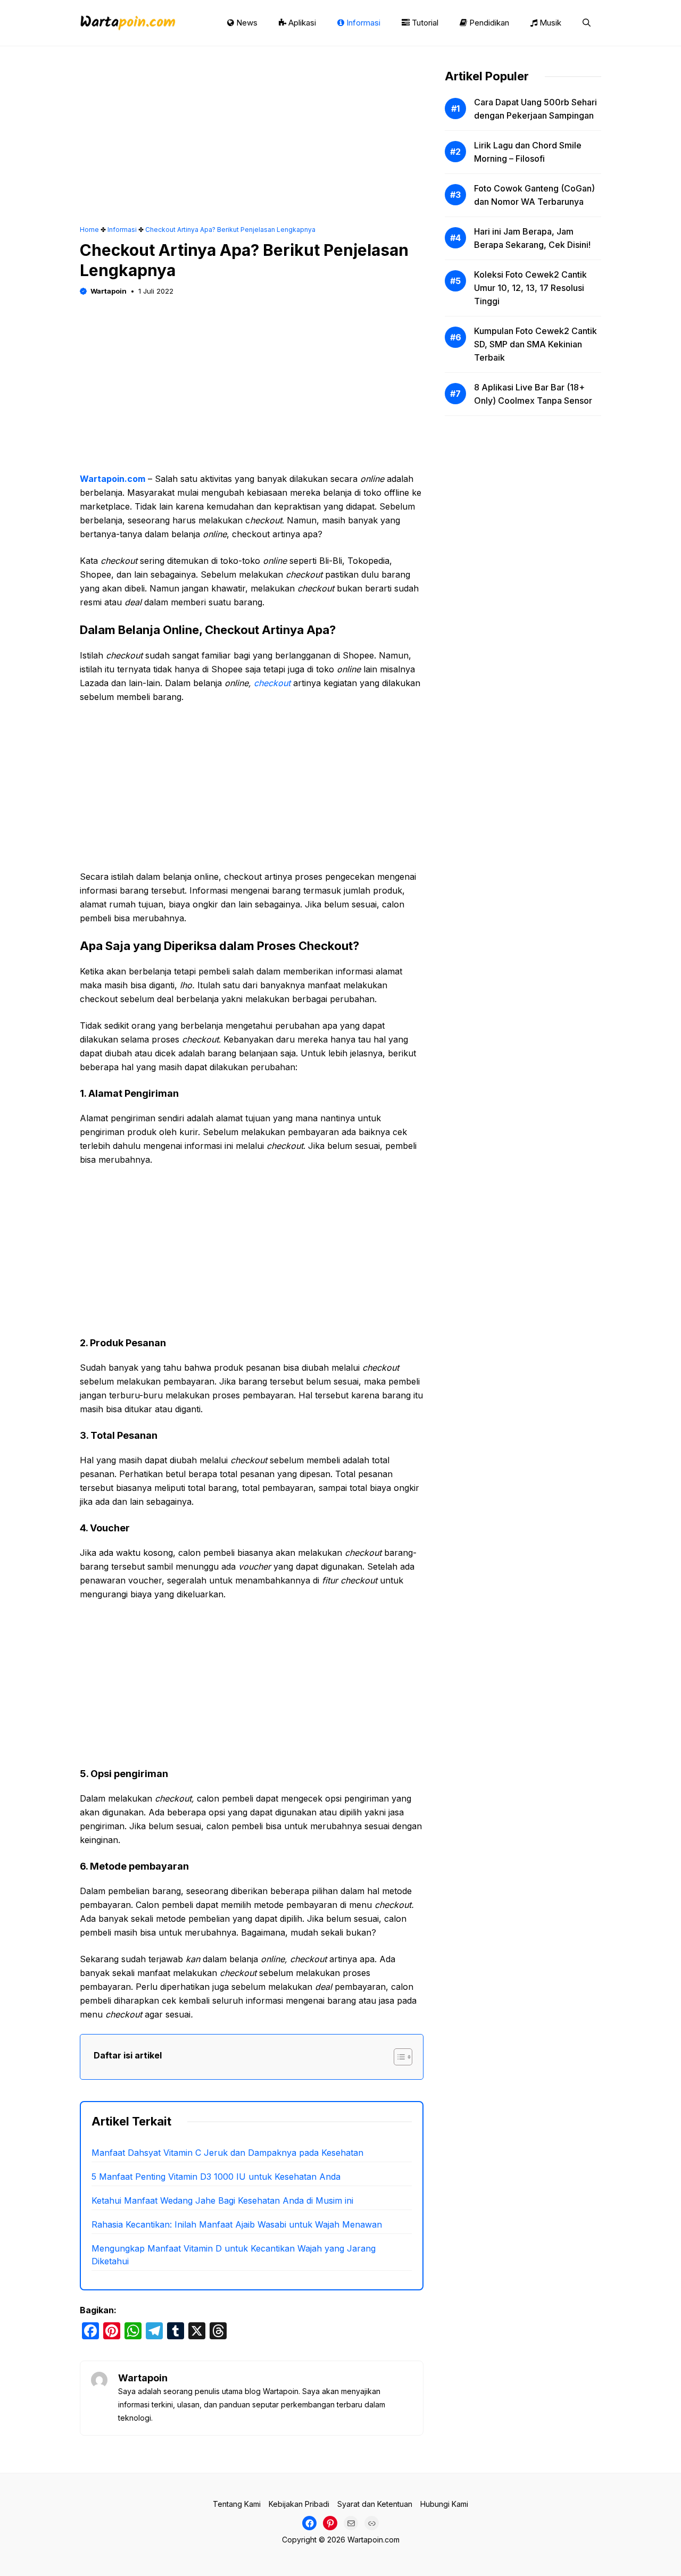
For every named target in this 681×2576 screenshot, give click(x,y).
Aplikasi (301, 23)
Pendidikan (488, 23)
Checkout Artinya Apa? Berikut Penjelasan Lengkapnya (230, 230)
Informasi (362, 23)
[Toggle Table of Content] (398, 2057)
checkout (272, 683)
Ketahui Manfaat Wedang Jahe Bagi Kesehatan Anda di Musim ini (222, 2200)
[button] (587, 23)
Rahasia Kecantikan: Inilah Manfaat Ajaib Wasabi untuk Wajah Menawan (237, 2224)
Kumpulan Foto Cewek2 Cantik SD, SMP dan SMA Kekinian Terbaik (535, 344)
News (246, 23)
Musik (549, 23)
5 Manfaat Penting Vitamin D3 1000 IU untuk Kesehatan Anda (216, 2177)
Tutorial (424, 23)
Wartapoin (109, 291)
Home (89, 230)
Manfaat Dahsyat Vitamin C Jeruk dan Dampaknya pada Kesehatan (227, 2153)
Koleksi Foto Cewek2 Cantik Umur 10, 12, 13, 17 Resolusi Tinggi (530, 288)
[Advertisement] (252, 146)
